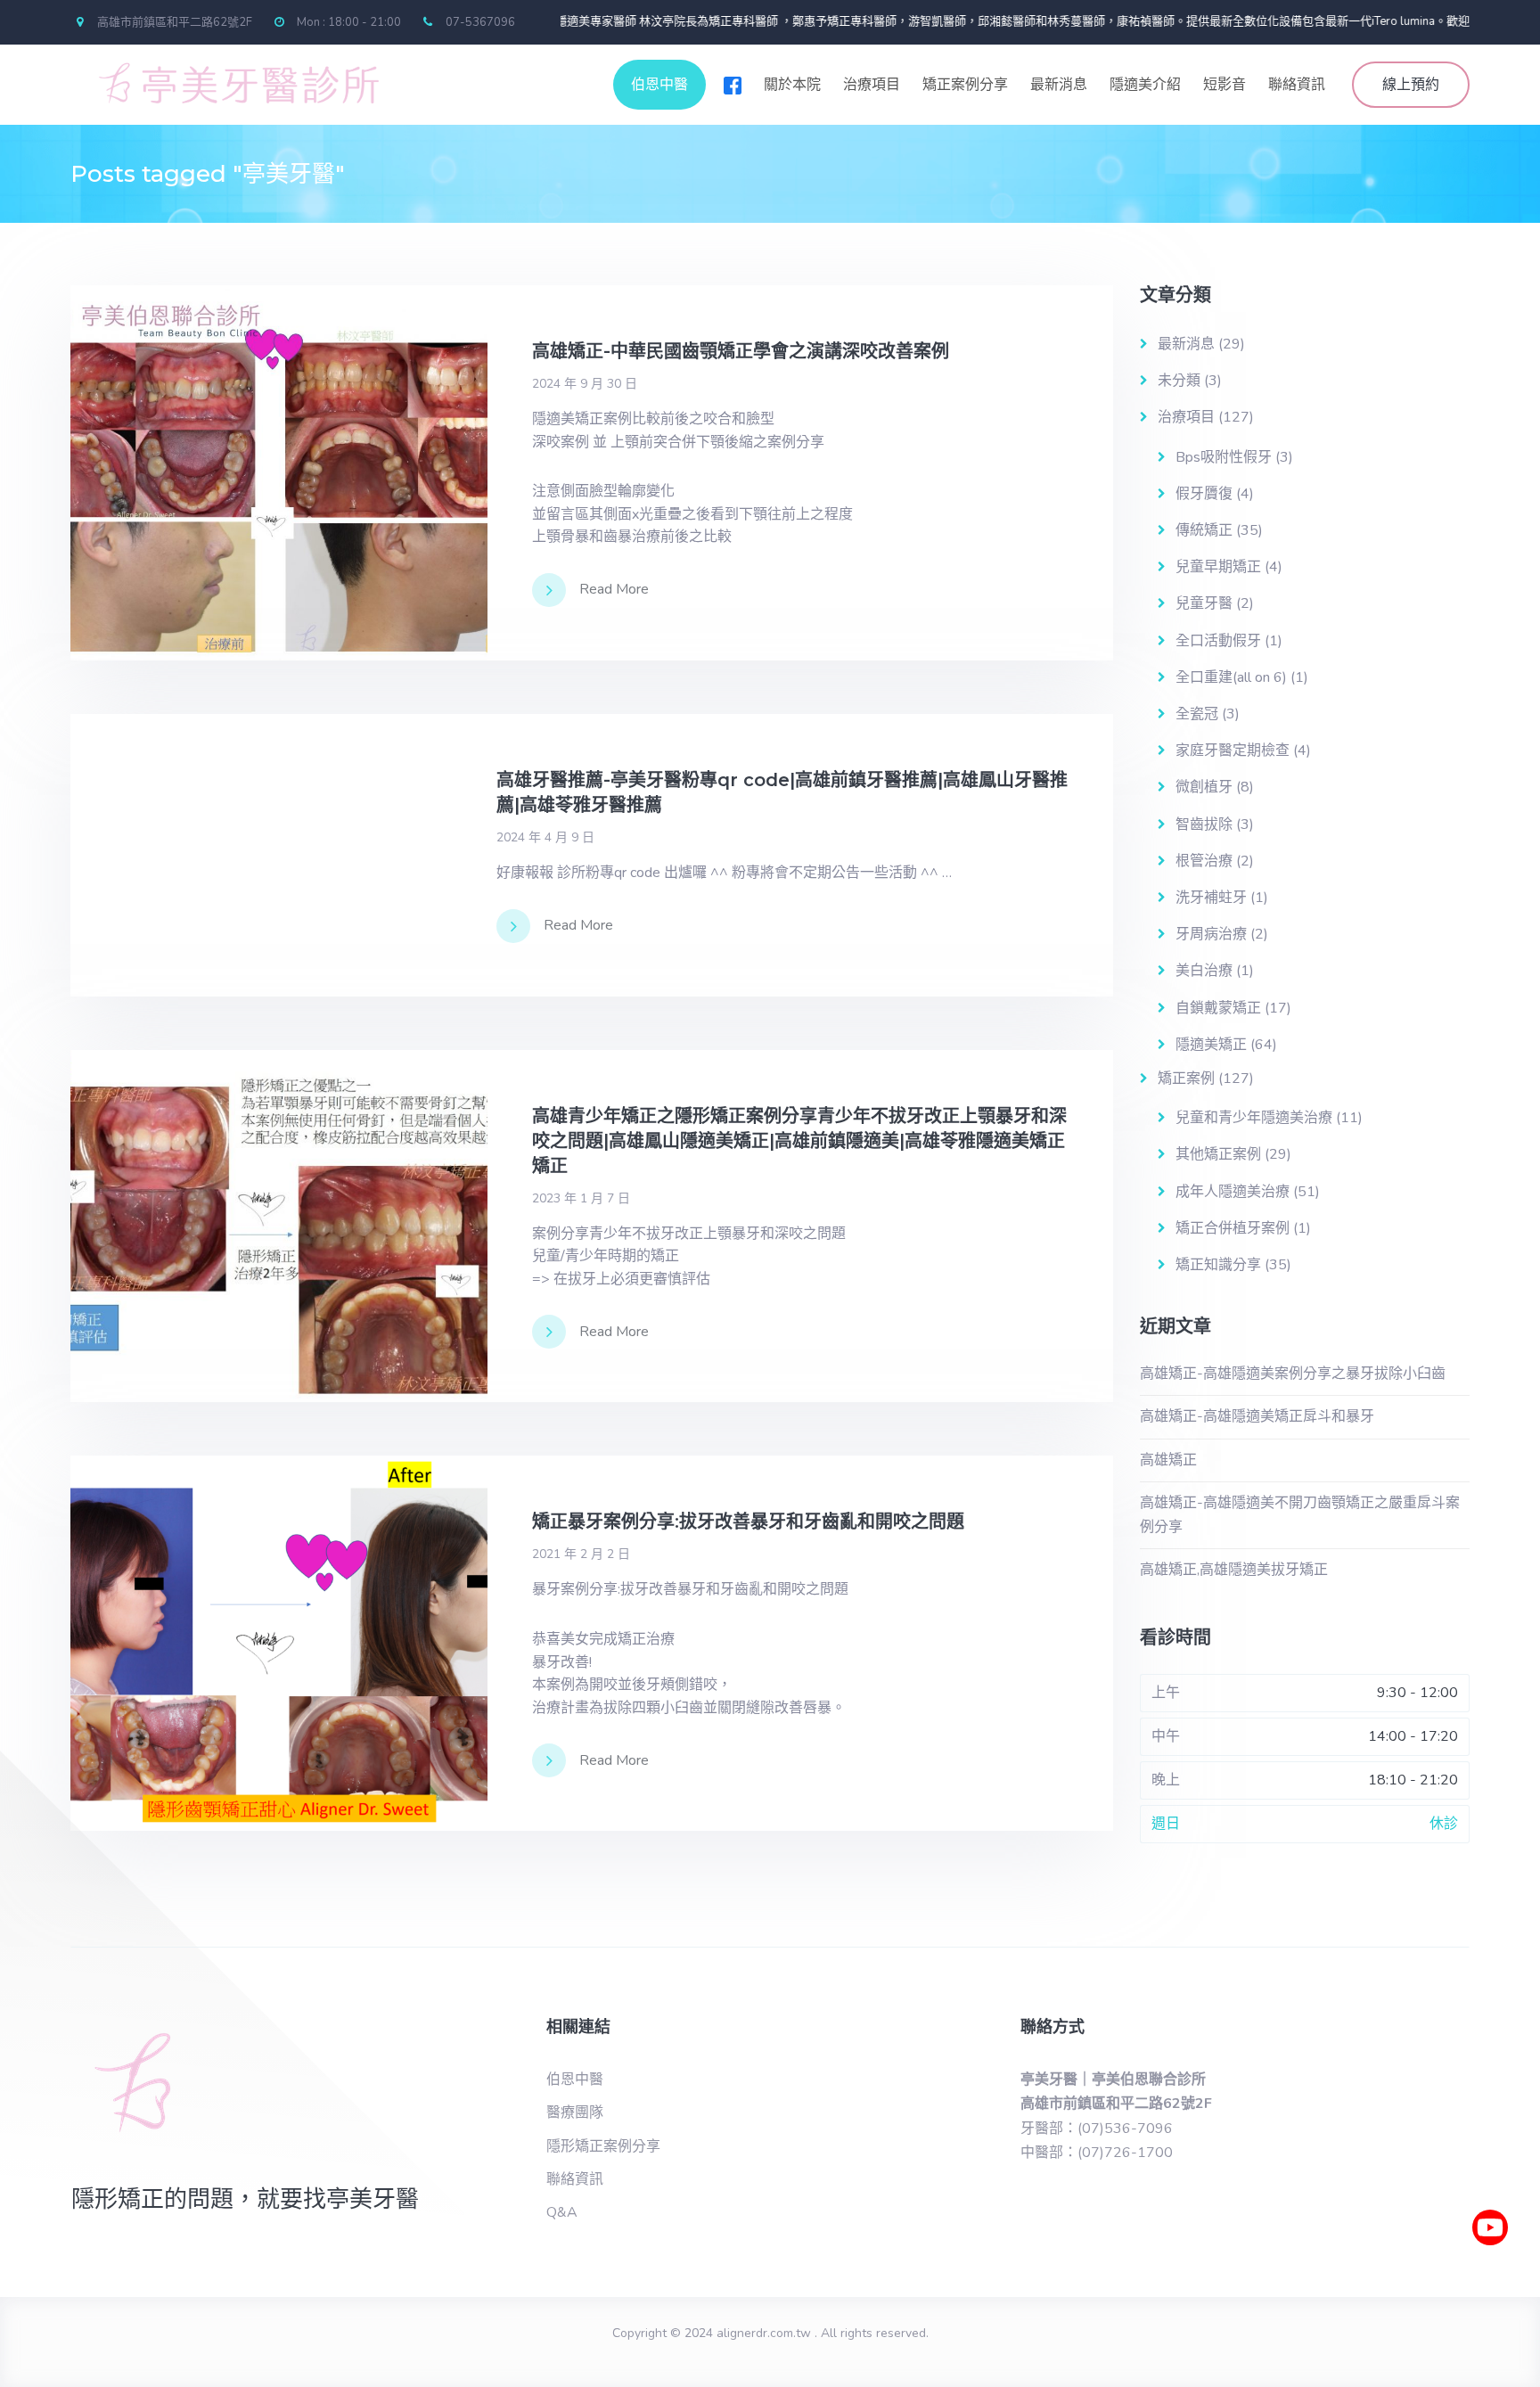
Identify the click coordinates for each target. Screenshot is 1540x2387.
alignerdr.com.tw (764, 2333)
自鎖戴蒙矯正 (1218, 1008)
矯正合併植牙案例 (1233, 1228)
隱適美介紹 (1145, 85)
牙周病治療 (1211, 934)
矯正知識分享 (1218, 1265)
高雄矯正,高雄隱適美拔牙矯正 (1234, 1570)
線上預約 (1411, 84)
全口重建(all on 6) (1231, 677)
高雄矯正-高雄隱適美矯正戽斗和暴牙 (1257, 1416)
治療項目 (872, 85)
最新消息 (1059, 85)
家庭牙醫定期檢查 (1233, 751)
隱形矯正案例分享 (603, 2146)
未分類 (1179, 381)
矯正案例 (1186, 1079)
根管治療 (1204, 861)
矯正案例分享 (965, 85)
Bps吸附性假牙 (1224, 457)
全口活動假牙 (1218, 641)
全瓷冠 (1197, 714)
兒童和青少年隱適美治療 (1254, 1118)
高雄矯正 (1168, 1460)
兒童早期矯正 (1218, 567)
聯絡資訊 (1297, 85)
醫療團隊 (575, 2112)
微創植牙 (1204, 787)
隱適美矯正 (1211, 1045)
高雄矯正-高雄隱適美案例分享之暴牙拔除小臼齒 (1293, 1374)
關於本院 (792, 85)
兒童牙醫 (1204, 603)
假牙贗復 (1204, 494)
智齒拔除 (1204, 824)
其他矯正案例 (1218, 1154)
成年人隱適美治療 (1233, 1192)
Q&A (562, 2212)
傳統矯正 (1204, 530)
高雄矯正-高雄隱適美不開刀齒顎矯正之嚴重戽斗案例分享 (1300, 1515)
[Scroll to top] (1491, 2280)
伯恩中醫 (659, 85)
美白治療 (1204, 971)
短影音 (1225, 85)
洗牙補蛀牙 (1211, 898)
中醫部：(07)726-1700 (1097, 2153)
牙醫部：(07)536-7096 (1097, 2129)
